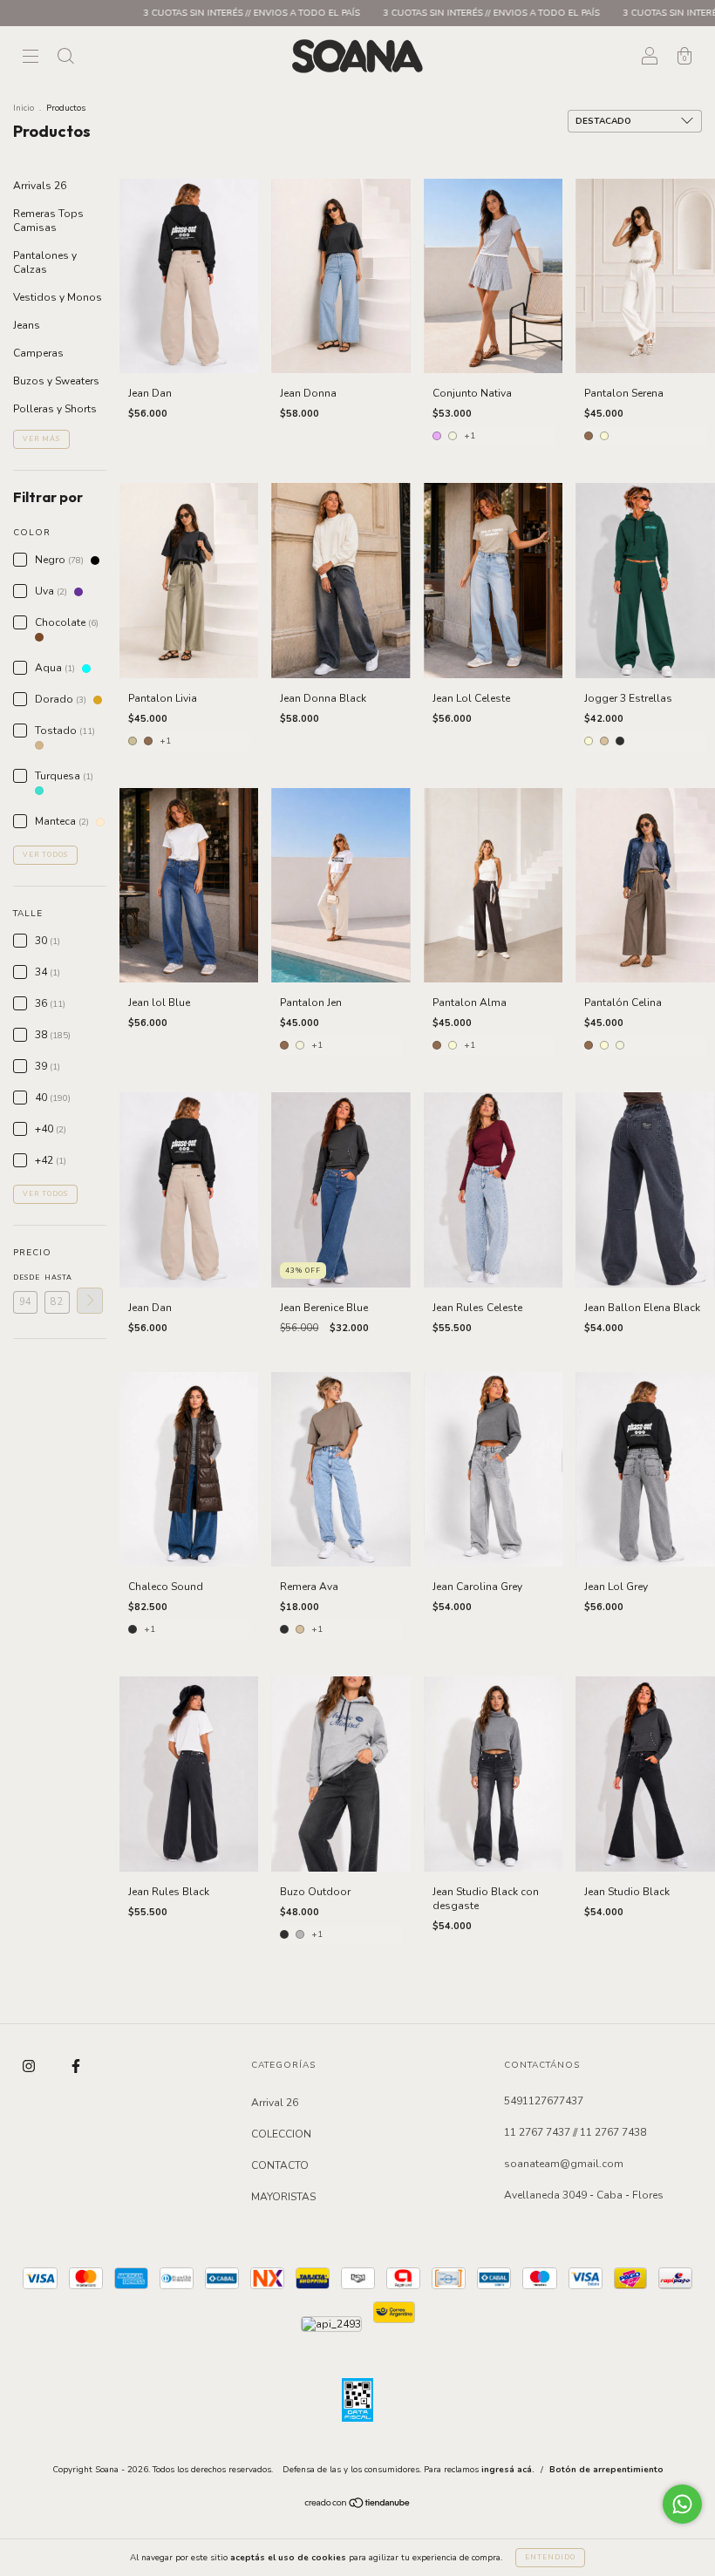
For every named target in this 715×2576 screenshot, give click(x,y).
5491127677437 (544, 2101)
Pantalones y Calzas (45, 262)
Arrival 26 (275, 2103)
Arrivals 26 (40, 186)
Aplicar (90, 1301)
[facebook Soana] (76, 2066)
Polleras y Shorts (55, 409)
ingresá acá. (508, 2470)
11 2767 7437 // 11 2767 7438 (575, 2132)
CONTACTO (280, 2165)
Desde (25, 1278)
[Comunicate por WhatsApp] (682, 2504)
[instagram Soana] (30, 2066)
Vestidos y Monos (58, 297)
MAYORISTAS (283, 2197)
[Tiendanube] (358, 2505)
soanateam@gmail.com (564, 2164)
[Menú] (31, 58)
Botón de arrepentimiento (606, 2470)
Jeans (27, 325)
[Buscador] (65, 58)
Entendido (550, 2557)
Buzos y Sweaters (56, 381)
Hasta (57, 1278)
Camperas (38, 353)
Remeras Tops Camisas (48, 221)
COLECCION (281, 2134)
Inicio (24, 108)
